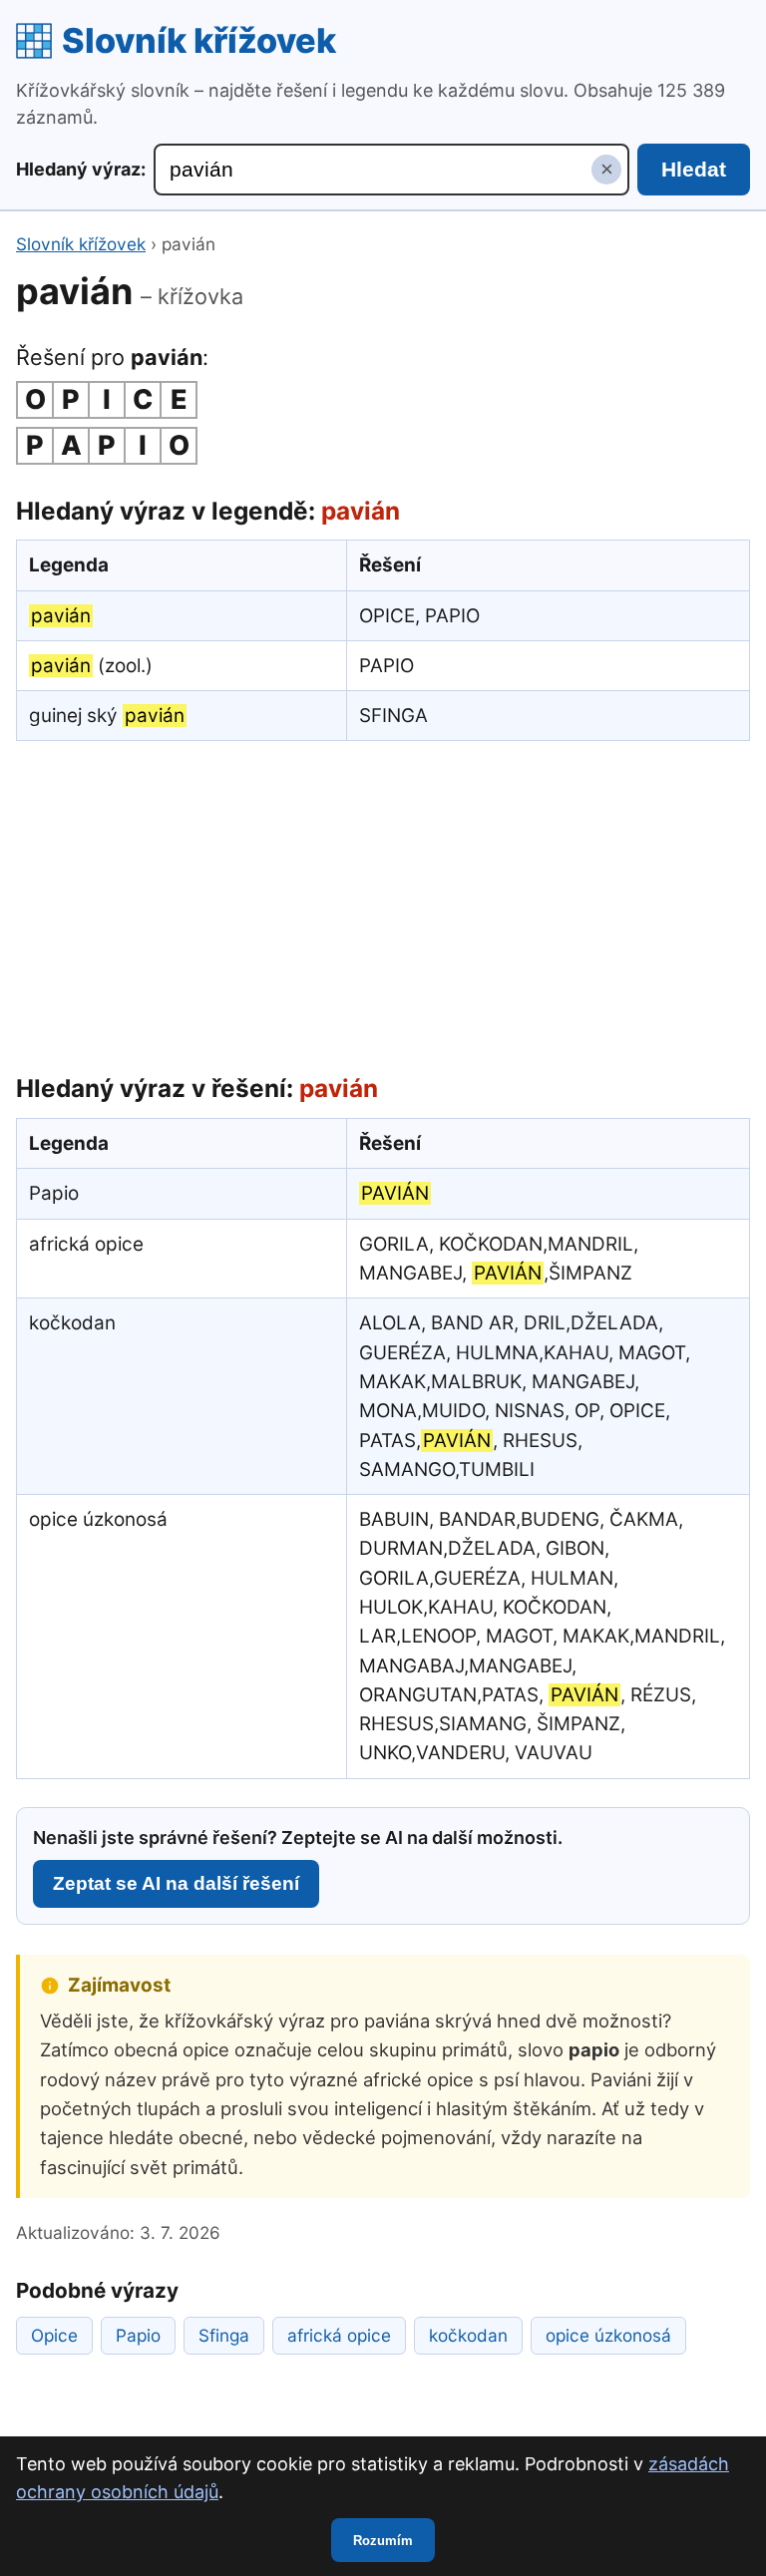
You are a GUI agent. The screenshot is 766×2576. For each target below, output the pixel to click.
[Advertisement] (383, 903)
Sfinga (224, 2335)
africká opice (339, 2335)
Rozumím (383, 2541)
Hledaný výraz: (81, 169)
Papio (138, 2335)
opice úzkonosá (608, 2335)
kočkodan (468, 2335)
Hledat (694, 169)
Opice (54, 2335)
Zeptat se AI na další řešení (176, 1883)
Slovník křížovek (199, 40)
